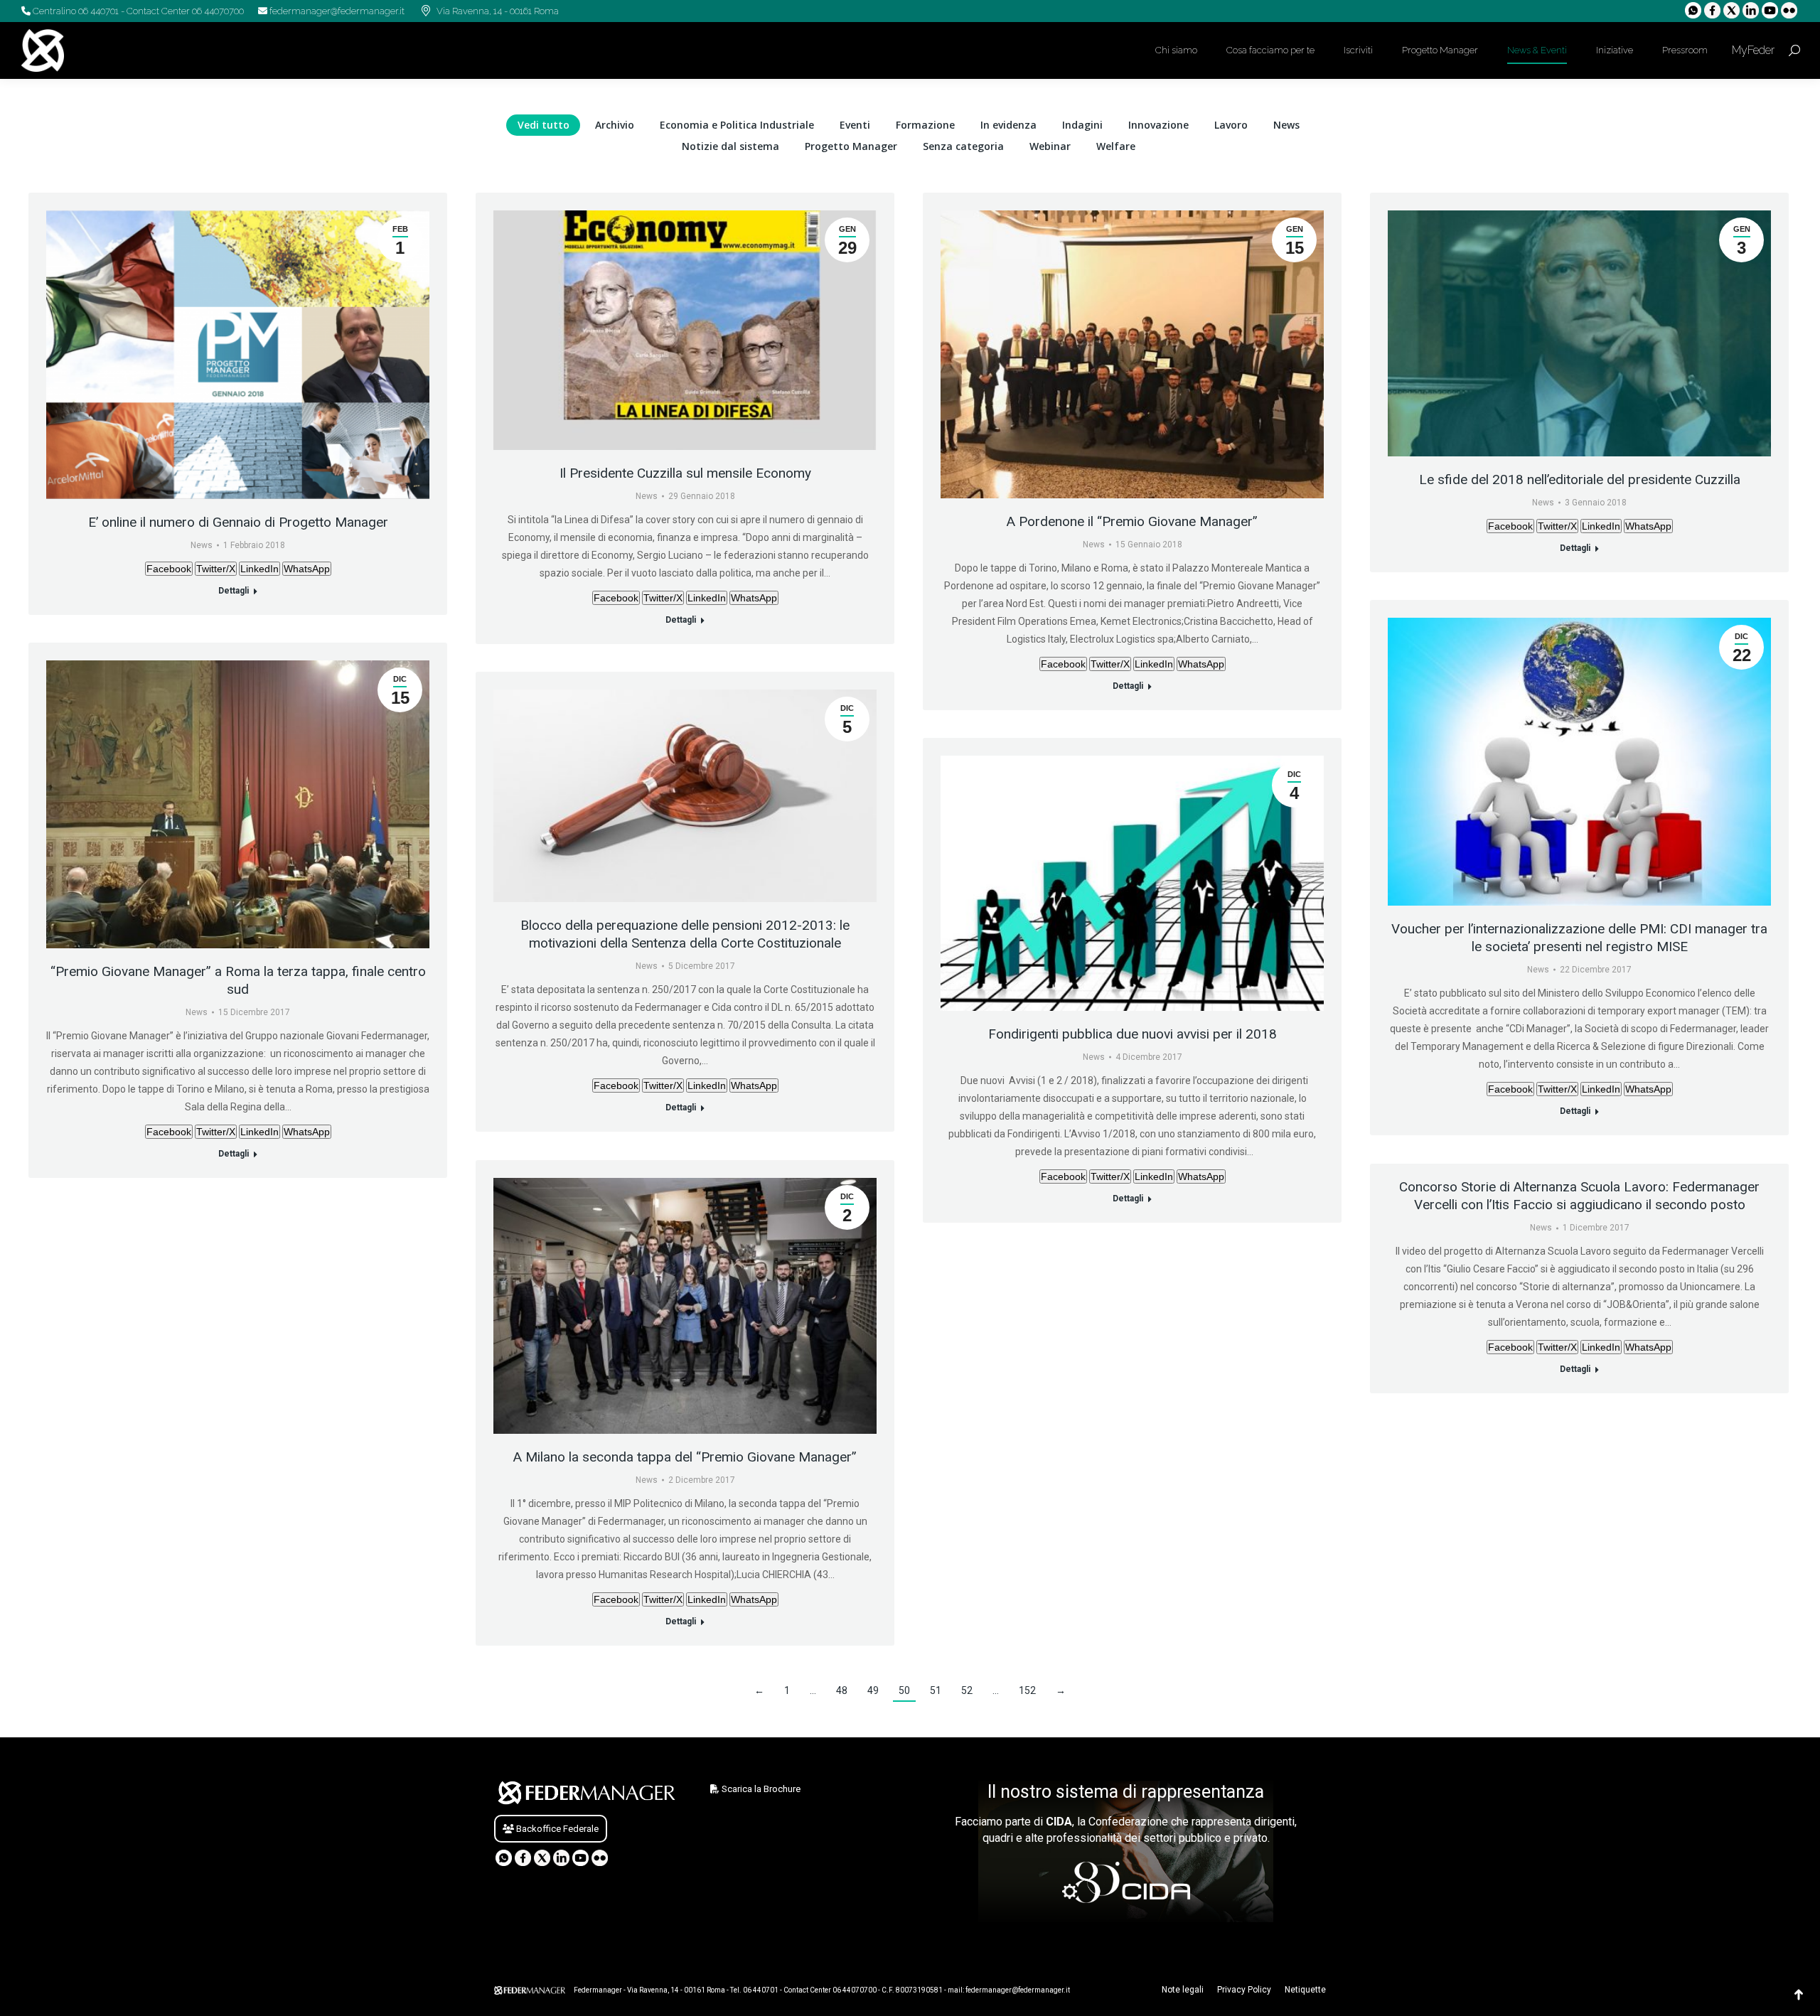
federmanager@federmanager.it (336, 11)
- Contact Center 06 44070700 (181, 11)
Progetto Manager (851, 146)
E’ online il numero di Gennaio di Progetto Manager (238, 522)
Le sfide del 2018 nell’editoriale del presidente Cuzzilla (1580, 479)
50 (904, 1690)
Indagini (1082, 125)
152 (1027, 1690)
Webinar (1050, 146)
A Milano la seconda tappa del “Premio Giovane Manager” (685, 1457)
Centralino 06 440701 (75, 11)
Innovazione (1158, 125)
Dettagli (234, 591)
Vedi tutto (544, 125)
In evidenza (1008, 125)
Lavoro (1231, 125)
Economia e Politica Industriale (737, 125)
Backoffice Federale (556, 1829)
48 (842, 1690)
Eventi (855, 125)
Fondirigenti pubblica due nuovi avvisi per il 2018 (1133, 1034)
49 (873, 1690)
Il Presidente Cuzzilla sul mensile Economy (685, 473)
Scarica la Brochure (760, 1789)
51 (936, 1690)
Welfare (1116, 146)
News (1286, 125)
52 (967, 1690)
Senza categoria (963, 146)
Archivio (615, 125)
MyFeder (1752, 50)
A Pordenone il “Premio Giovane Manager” (1132, 521)
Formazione (925, 125)
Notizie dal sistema (730, 146)
